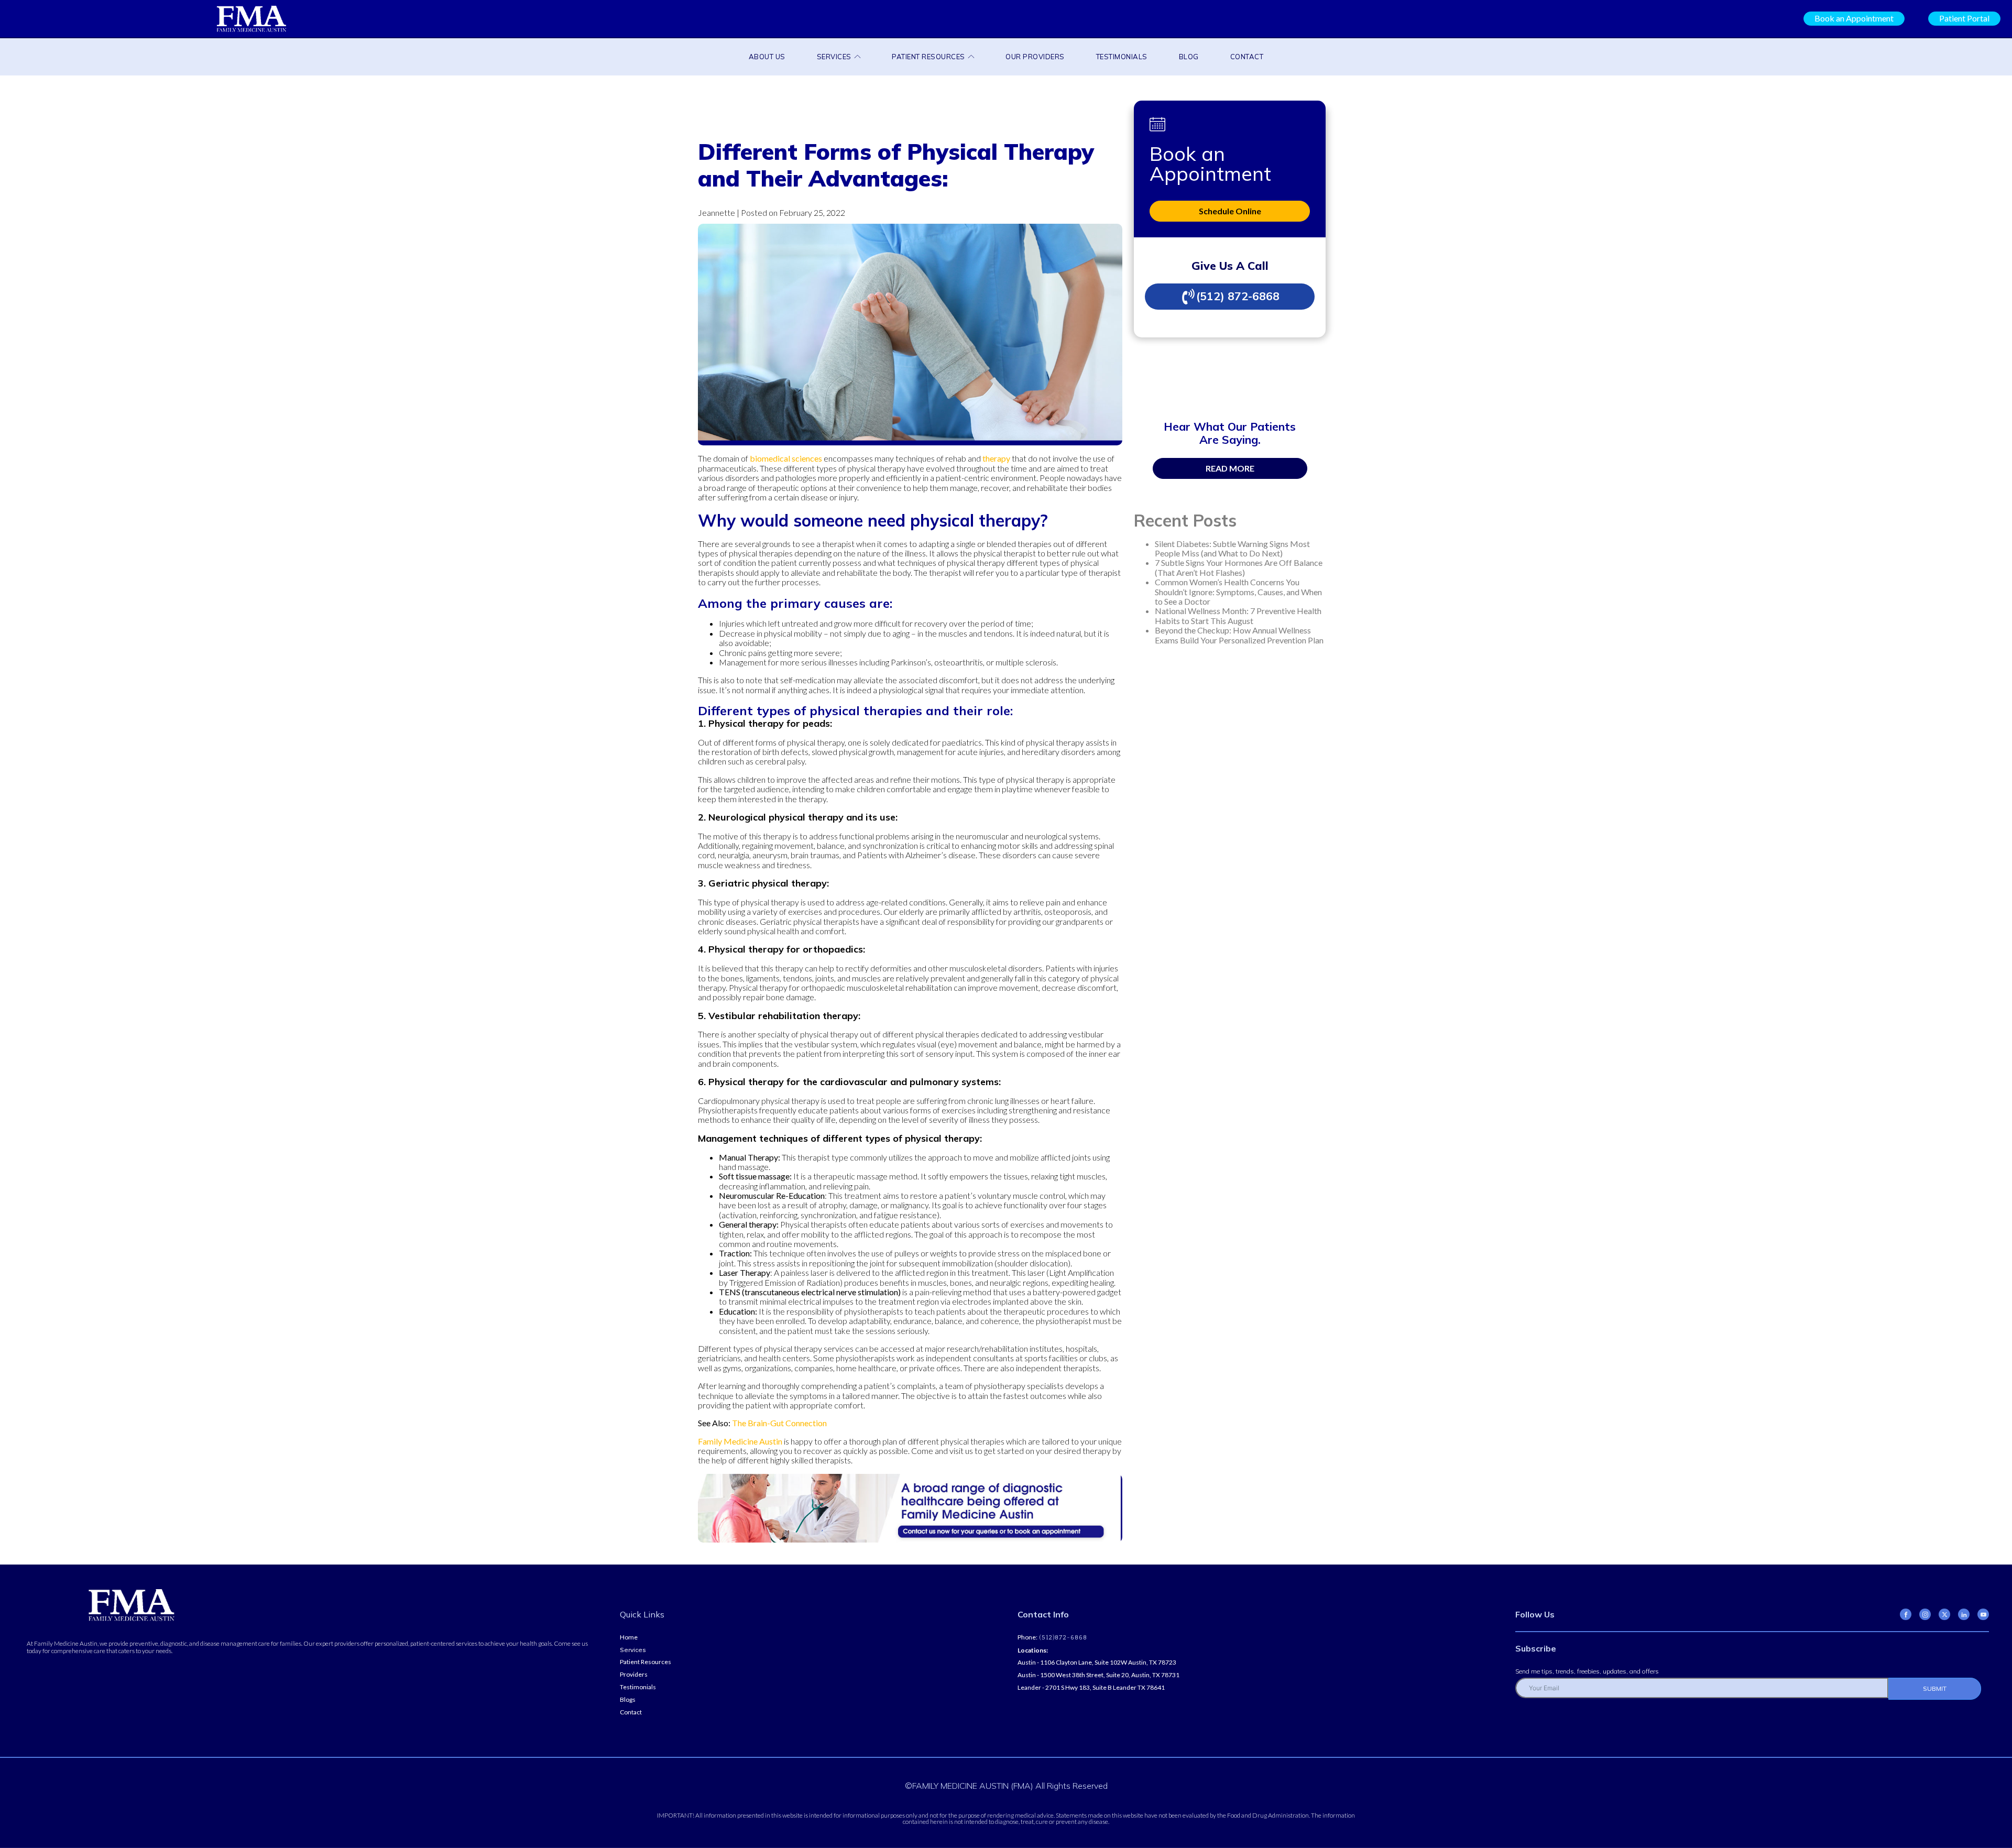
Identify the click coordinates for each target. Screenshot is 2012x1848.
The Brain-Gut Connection (779, 1423)
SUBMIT (1935, 1688)
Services (834, 57)
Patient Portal (1964, 18)
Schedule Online (1230, 211)
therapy (996, 458)
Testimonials (1122, 57)
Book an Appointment (1854, 18)
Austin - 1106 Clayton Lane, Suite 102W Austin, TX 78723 (1097, 1663)
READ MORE (1230, 468)
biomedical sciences (786, 458)
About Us (767, 57)
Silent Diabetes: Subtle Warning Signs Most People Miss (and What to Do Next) (1232, 548)
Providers (634, 1675)
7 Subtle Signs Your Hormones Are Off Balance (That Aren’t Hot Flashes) (1239, 567)
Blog (1189, 57)
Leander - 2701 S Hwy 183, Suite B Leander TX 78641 (1091, 1688)
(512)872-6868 (1062, 1638)
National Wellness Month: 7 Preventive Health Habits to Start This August (1238, 615)
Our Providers (1035, 57)
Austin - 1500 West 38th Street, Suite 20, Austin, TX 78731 (1098, 1675)
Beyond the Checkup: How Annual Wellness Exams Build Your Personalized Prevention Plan (1239, 635)
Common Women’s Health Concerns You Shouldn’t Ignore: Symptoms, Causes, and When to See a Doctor (1238, 592)
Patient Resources (928, 57)
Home (629, 1637)
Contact (1247, 57)
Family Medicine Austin (740, 1441)
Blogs (628, 1700)
